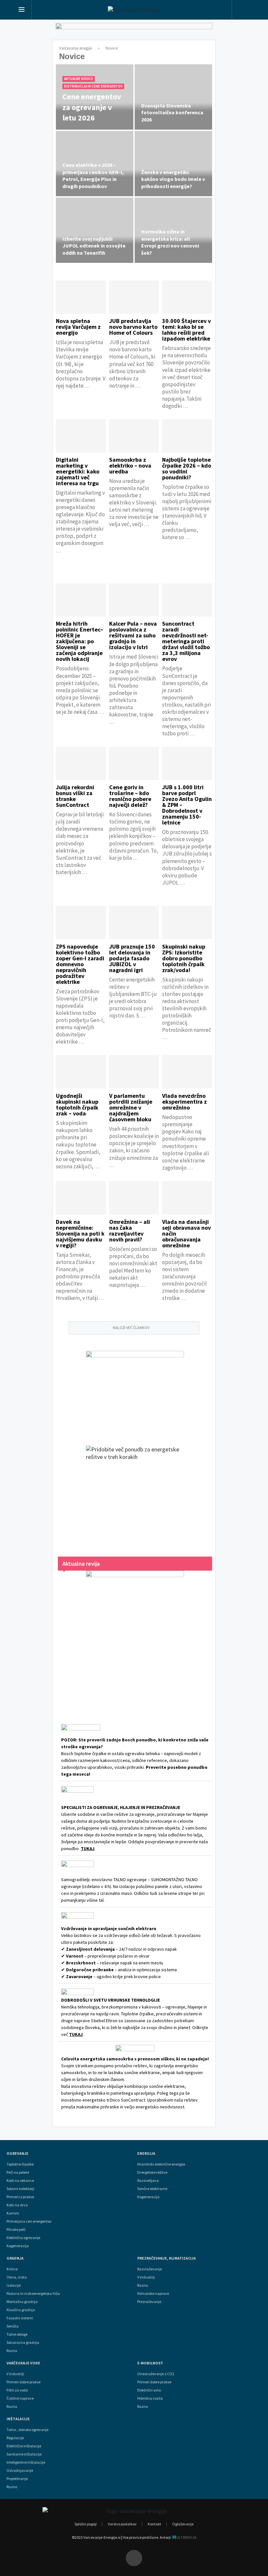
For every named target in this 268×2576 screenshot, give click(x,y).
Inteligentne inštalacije (26, 2462)
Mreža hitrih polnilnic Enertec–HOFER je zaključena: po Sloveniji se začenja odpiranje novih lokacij (80, 641)
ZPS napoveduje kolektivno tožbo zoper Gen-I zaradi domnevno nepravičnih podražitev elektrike (80, 964)
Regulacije (15, 2438)
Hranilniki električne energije (161, 2164)
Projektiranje (17, 2479)
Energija (146, 2153)
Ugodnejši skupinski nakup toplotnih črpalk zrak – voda (77, 1104)
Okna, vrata (17, 2277)
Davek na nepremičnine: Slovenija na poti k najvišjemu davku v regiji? (80, 1233)
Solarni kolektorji (20, 2189)
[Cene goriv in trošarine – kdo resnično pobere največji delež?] (134, 763)
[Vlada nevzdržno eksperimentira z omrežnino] (187, 1072)
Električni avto (149, 2390)
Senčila (13, 2326)
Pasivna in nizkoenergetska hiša (33, 2294)
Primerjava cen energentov (29, 2221)
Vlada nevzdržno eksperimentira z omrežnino (184, 1102)
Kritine (12, 2269)
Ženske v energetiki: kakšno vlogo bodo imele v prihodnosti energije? (173, 179)
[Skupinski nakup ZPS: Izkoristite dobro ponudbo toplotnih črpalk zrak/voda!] (187, 922)
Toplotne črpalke (20, 2164)
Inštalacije (18, 2419)
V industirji (146, 2277)
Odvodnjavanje (20, 2471)
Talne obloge (17, 2334)
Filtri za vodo (17, 2390)
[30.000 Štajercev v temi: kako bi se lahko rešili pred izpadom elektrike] (187, 297)
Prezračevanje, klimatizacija (167, 2258)
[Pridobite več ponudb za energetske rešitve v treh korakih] (135, 1495)
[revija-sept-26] (135, 1638)
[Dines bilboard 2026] (134, 33)
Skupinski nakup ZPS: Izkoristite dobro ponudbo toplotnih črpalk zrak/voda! (184, 958)
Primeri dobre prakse (24, 2382)
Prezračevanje (149, 2302)
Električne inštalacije (24, 2446)
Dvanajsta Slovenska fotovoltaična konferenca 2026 (172, 112)
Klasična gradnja (21, 2310)
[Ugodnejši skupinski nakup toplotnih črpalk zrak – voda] (81, 1072)
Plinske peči (16, 2230)
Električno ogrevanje (23, 2238)
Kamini (13, 2213)
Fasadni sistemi (20, 2318)
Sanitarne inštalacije (24, 2454)
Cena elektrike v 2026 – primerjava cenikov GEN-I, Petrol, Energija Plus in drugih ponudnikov (93, 176)
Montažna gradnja (22, 2302)
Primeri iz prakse (20, 2197)
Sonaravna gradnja (23, 2343)
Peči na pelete (18, 2172)
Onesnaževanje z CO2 (156, 2374)
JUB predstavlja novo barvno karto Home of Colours (133, 327)
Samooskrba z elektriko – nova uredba (130, 465)
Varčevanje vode (23, 2363)
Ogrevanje (17, 2153)
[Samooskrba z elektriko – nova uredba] (134, 436)
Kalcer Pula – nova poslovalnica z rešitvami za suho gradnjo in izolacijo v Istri (133, 635)
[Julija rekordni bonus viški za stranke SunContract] (81, 763)
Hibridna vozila (150, 2398)
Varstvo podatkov (122, 2524)
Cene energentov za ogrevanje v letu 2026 (92, 107)
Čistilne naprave (20, 2398)
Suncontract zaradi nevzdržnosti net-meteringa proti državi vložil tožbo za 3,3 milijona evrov (186, 641)
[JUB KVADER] (135, 1392)
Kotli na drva (17, 2205)
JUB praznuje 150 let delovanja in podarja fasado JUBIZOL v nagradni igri (132, 958)
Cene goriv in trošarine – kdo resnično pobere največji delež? (130, 796)
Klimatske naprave (153, 2294)
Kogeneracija (18, 2246)
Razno (12, 2351)
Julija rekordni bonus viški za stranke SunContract (75, 796)
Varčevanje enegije (75, 48)
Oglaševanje (183, 2524)
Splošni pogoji (86, 2524)
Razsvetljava (148, 2181)
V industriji (15, 2374)
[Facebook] (134, 2558)
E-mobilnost (150, 2363)
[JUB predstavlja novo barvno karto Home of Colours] (134, 297)
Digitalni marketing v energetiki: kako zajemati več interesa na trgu (78, 471)
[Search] (244, 11)
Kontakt (154, 2524)
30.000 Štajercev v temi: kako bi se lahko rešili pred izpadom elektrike (186, 330)
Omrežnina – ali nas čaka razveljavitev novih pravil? (130, 1231)
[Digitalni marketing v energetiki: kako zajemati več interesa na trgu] (81, 436)
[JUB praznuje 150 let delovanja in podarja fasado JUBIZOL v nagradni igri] (134, 922)
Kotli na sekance (20, 2181)
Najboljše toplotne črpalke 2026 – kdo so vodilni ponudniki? (187, 468)
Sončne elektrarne (152, 2189)
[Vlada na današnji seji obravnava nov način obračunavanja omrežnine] (187, 1198)
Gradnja (15, 2258)
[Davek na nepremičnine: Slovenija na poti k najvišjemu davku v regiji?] (81, 1198)
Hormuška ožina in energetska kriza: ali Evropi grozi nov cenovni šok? (170, 242)
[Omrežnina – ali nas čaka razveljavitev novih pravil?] (134, 1198)
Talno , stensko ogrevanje (27, 2430)
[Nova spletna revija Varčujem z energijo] (81, 297)
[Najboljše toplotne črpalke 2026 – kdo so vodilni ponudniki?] (187, 436)
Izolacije (14, 2285)
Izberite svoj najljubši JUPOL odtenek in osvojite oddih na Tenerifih (94, 246)
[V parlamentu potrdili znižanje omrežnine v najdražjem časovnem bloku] (134, 1072)
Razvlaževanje (150, 2269)
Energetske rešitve (152, 2172)
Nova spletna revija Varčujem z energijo (78, 327)
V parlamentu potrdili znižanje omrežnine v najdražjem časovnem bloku (131, 1107)
